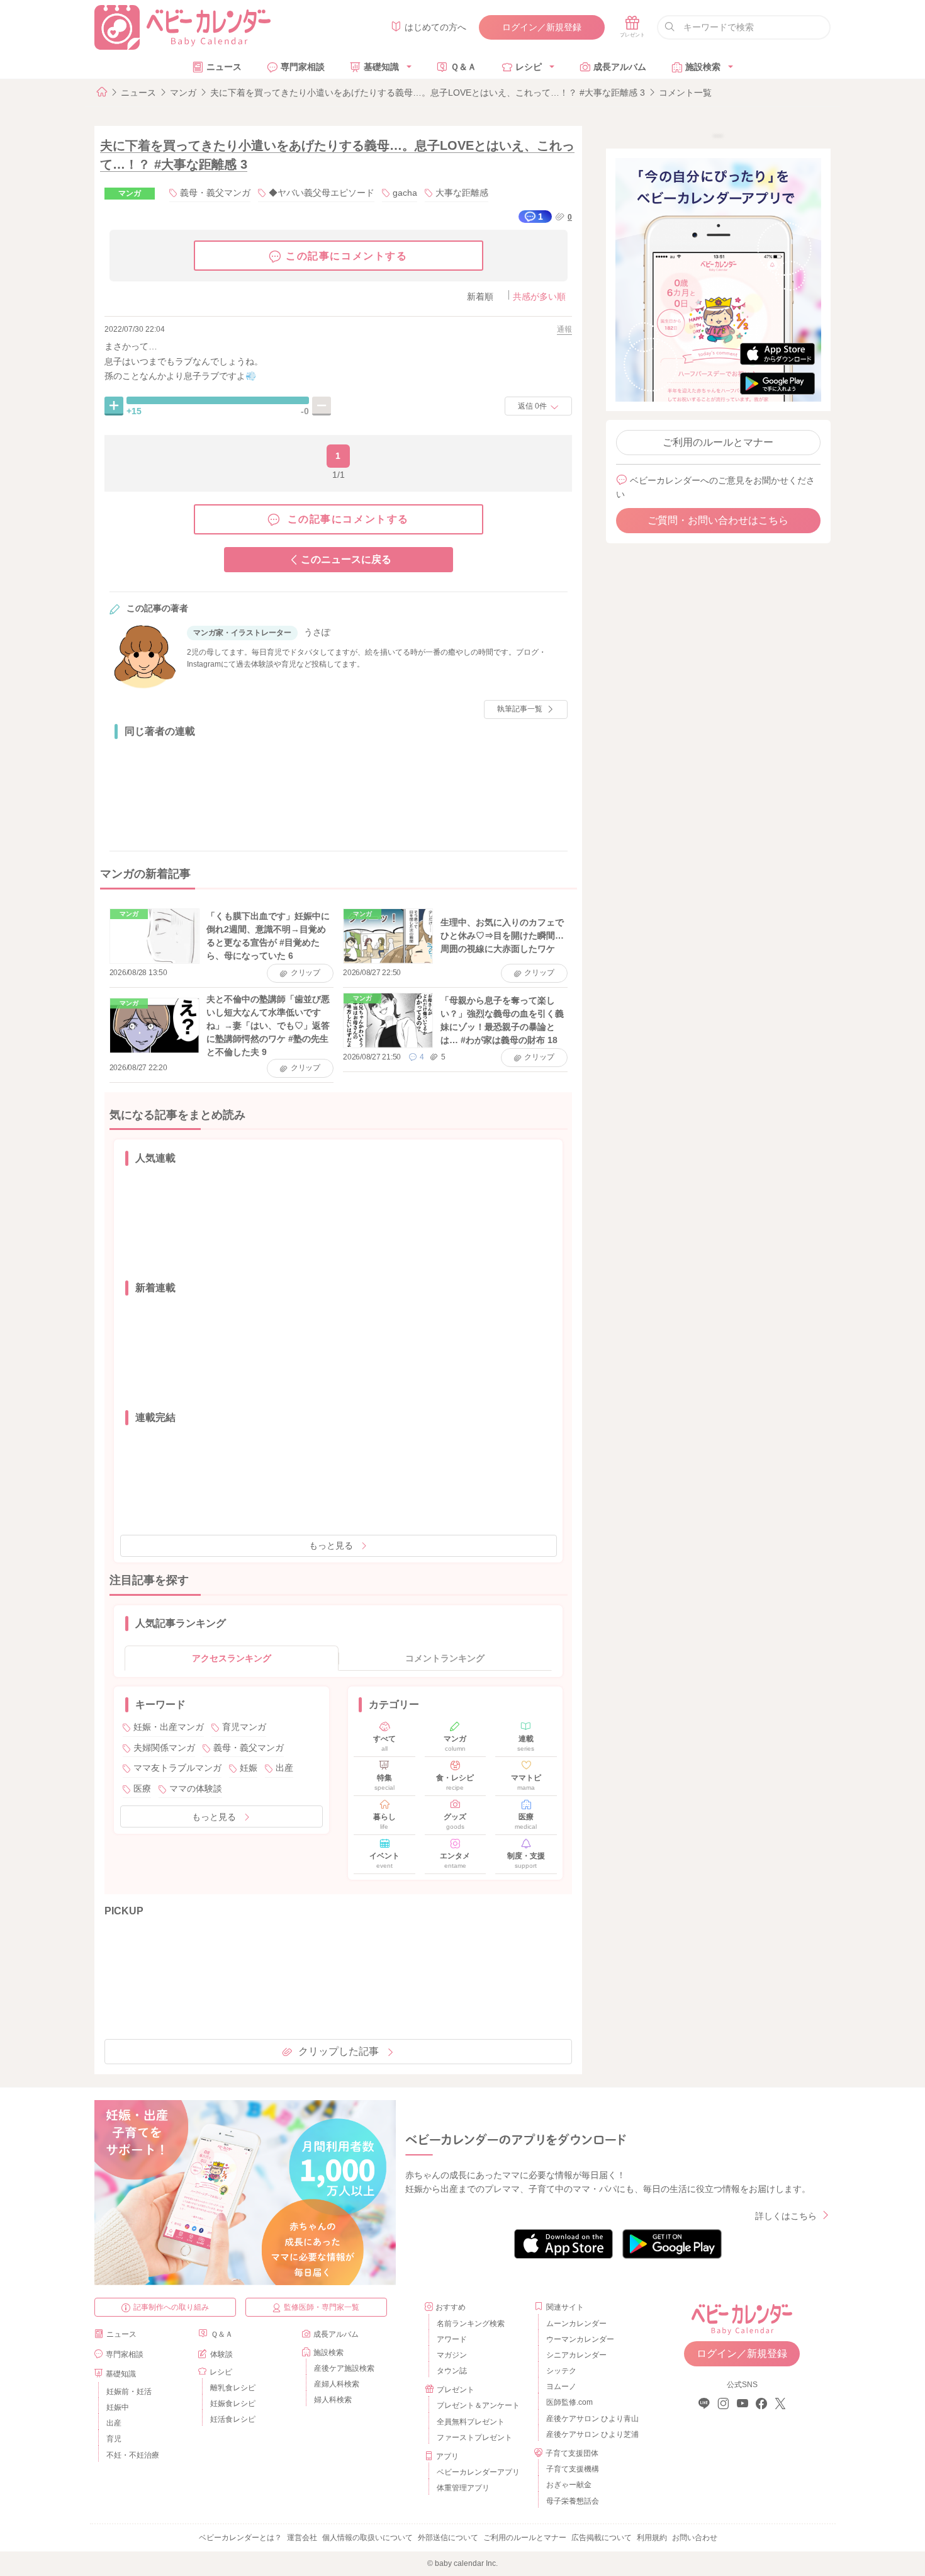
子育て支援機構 (573, 2469)
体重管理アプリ (463, 2488)
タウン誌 (452, 2371)
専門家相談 (303, 67)
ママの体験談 (196, 1788)
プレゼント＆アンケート (478, 2405)
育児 (114, 2439)
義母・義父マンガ (215, 193)
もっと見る (331, 1545)
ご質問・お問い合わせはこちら (718, 520)
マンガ (183, 93)
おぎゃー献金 (569, 2485)
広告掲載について (602, 2538)
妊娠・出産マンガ (169, 1727)
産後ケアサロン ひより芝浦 (591, 2434)
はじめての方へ (435, 27)
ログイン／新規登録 (542, 27)
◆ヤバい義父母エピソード (322, 193)
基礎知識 (381, 67)
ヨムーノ (561, 2387)
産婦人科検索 (337, 2384)
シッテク (561, 2371)
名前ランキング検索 (471, 2324)
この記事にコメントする (347, 256)
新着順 (480, 297)
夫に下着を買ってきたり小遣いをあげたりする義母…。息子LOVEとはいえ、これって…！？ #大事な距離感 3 (428, 93)
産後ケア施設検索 (344, 2368)
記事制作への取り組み (171, 2307)
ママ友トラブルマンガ (177, 1768)
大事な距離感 (462, 193)
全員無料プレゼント (471, 2422)
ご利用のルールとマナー (718, 442)
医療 (142, 1788)
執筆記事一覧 (520, 709)
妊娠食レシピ (233, 2404)
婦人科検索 (333, 2400)
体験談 (221, 2354)
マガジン (452, 2355)
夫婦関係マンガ (164, 1748)
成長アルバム (620, 67)
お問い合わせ (695, 2538)
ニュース (224, 67)
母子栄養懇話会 (573, 2501)
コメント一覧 (685, 93)
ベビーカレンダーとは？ (240, 2538)
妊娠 (249, 1768)
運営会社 (302, 2538)
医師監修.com (569, 2402)
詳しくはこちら (786, 2216)
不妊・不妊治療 (133, 2455)
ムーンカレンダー (576, 2324)
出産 (284, 1768)
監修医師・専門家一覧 (322, 2307)
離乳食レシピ (233, 2388)
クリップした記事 (339, 2051)
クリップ (306, 973)
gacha (405, 193)
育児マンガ (244, 1727)
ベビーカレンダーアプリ (478, 2472)
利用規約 (652, 2538)
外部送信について (448, 2538)
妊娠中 (118, 2407)
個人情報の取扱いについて (367, 2538)
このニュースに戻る (346, 559)
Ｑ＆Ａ (463, 67)
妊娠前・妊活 (129, 2392)
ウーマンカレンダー (580, 2339)
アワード (452, 2339)
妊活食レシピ (233, 2419)
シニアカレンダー (576, 2355)
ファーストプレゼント (474, 2438)
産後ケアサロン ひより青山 (591, 2419)
